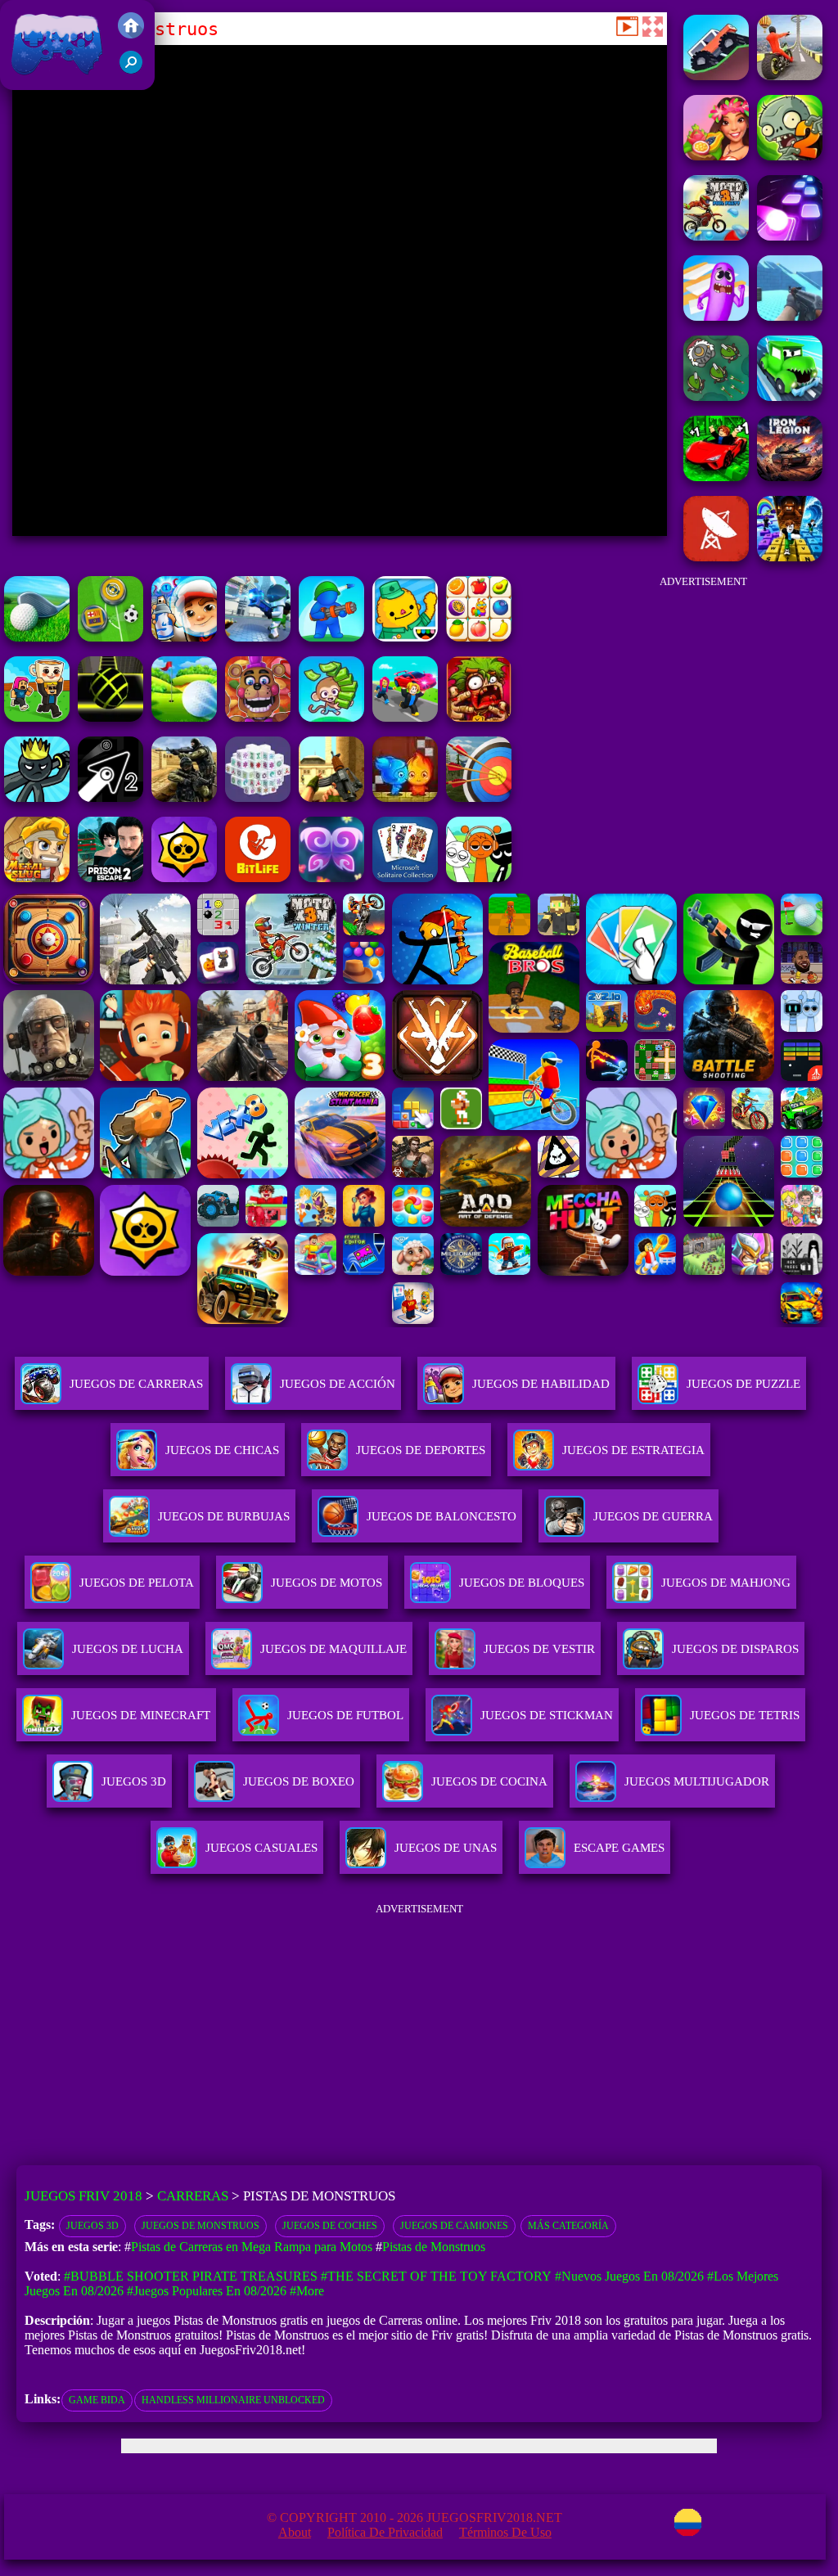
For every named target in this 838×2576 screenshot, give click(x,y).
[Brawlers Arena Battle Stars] (184, 878)
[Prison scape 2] (110, 878)
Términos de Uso (505, 2532)
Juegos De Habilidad (541, 1384)
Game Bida (97, 2400)
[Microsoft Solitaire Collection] (405, 878)
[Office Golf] (37, 637)
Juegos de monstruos (200, 2226)
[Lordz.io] (716, 396)
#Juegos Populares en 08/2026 (207, 2291)
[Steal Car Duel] (405, 717)
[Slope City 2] (110, 717)
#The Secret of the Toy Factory (436, 2276)
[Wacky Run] (716, 316)
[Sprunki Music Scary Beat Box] (479, 878)
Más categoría (568, 2226)
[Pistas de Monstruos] (716, 76)
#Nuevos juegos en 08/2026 (629, 2276)
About (295, 2532)
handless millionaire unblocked (233, 2400)
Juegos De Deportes (421, 1450)
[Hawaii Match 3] (716, 156)
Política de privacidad (385, 2532)
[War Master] (331, 637)
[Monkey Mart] (331, 717)
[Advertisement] (703, 688)
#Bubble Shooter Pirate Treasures (191, 2276)
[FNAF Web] (258, 717)
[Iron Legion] (790, 477)
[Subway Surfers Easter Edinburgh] (184, 637)
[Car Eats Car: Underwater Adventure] (790, 396)
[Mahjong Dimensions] (258, 797)
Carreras (193, 2196)
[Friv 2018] (131, 34)
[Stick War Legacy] (37, 797)
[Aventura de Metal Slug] (37, 878)
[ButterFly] (331, 878)
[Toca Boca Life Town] (405, 637)
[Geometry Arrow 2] (110, 797)
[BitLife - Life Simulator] (258, 878)
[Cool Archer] (479, 797)
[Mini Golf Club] (184, 717)
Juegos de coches (330, 2226)
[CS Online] (184, 797)
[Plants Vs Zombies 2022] (479, 717)
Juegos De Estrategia (633, 1450)
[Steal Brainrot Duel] (37, 717)
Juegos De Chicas (222, 1450)
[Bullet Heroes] (258, 637)
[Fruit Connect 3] (479, 637)
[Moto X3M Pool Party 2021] (716, 236)
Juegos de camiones (454, 2226)
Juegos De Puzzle (743, 1384)
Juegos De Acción (338, 1384)
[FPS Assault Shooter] (331, 797)
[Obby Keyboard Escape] (790, 557)
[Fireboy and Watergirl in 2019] (405, 797)
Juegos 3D (92, 2226)
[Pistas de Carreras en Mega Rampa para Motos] (790, 76)
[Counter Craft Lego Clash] (790, 316)
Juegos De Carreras (136, 1384)
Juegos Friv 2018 (53, 81)
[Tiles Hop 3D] (790, 236)
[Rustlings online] (716, 557)
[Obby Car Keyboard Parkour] (716, 477)
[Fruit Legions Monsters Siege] (790, 156)
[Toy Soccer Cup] (110, 637)
